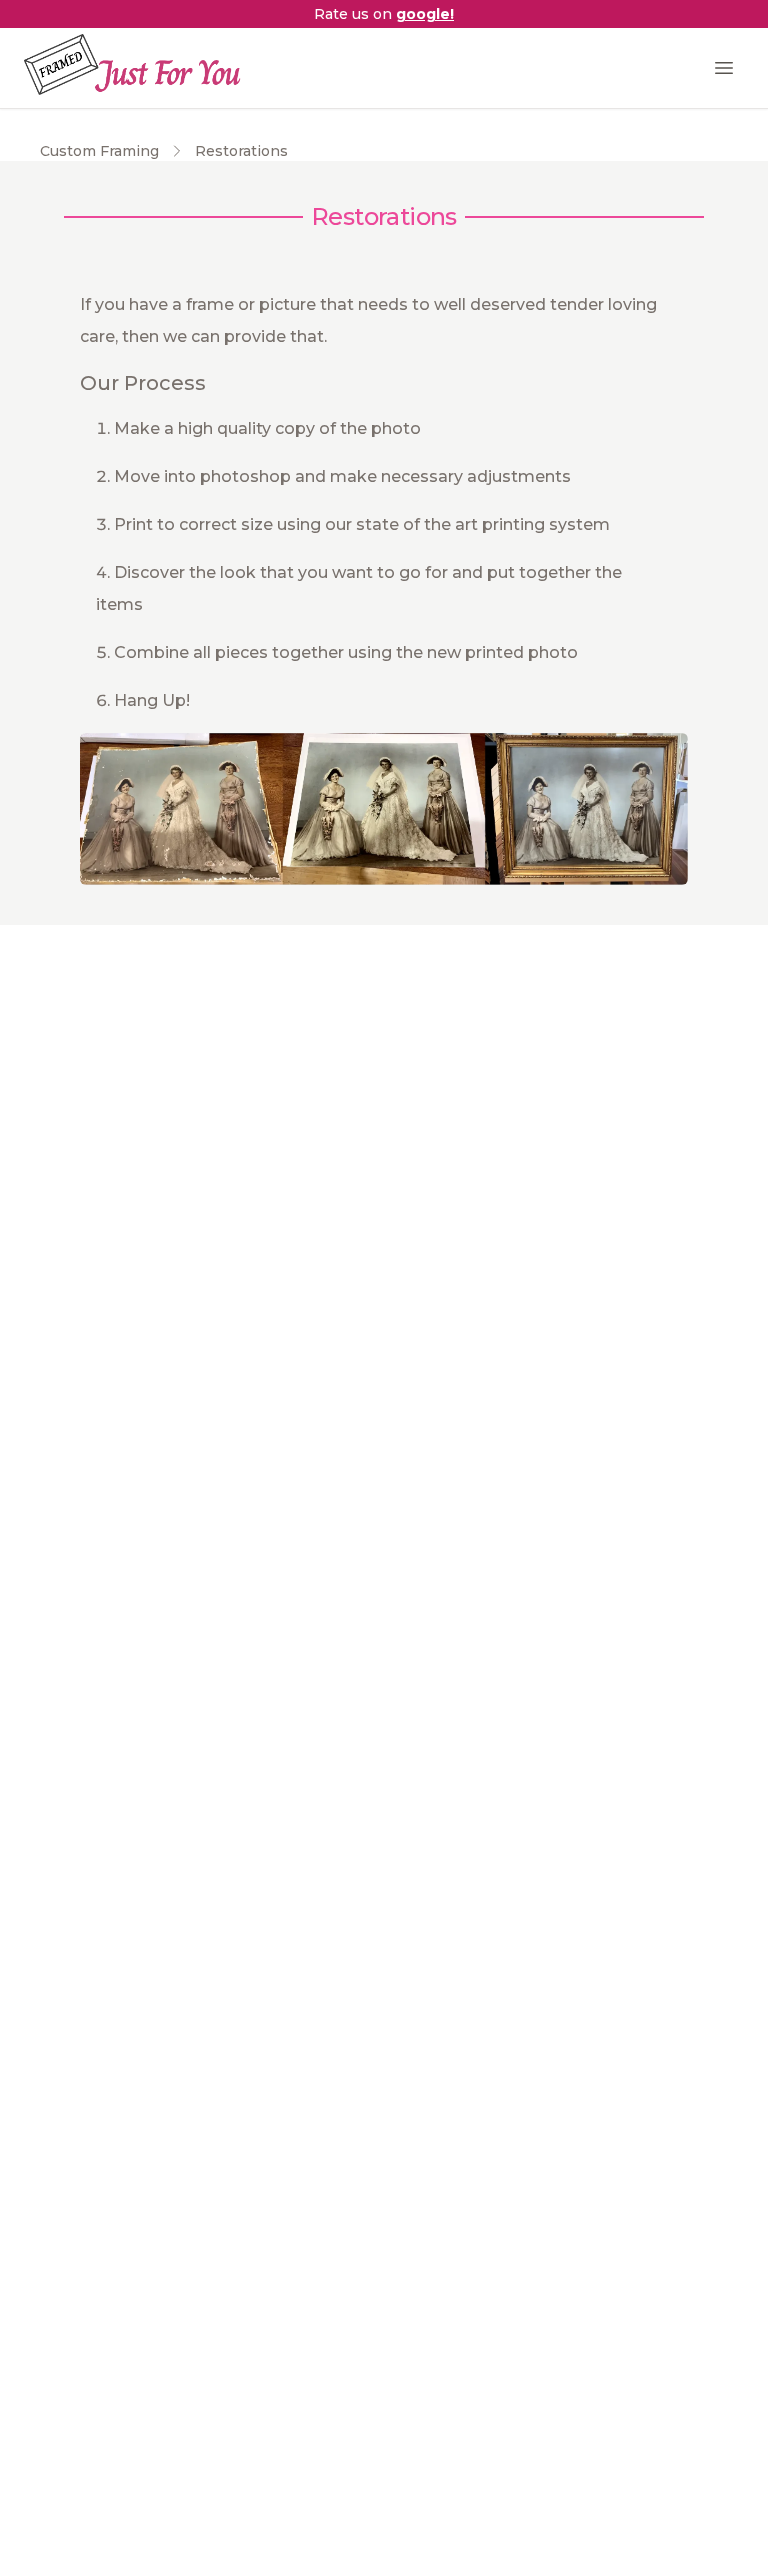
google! (425, 14)
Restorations (241, 151)
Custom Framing (99, 151)
